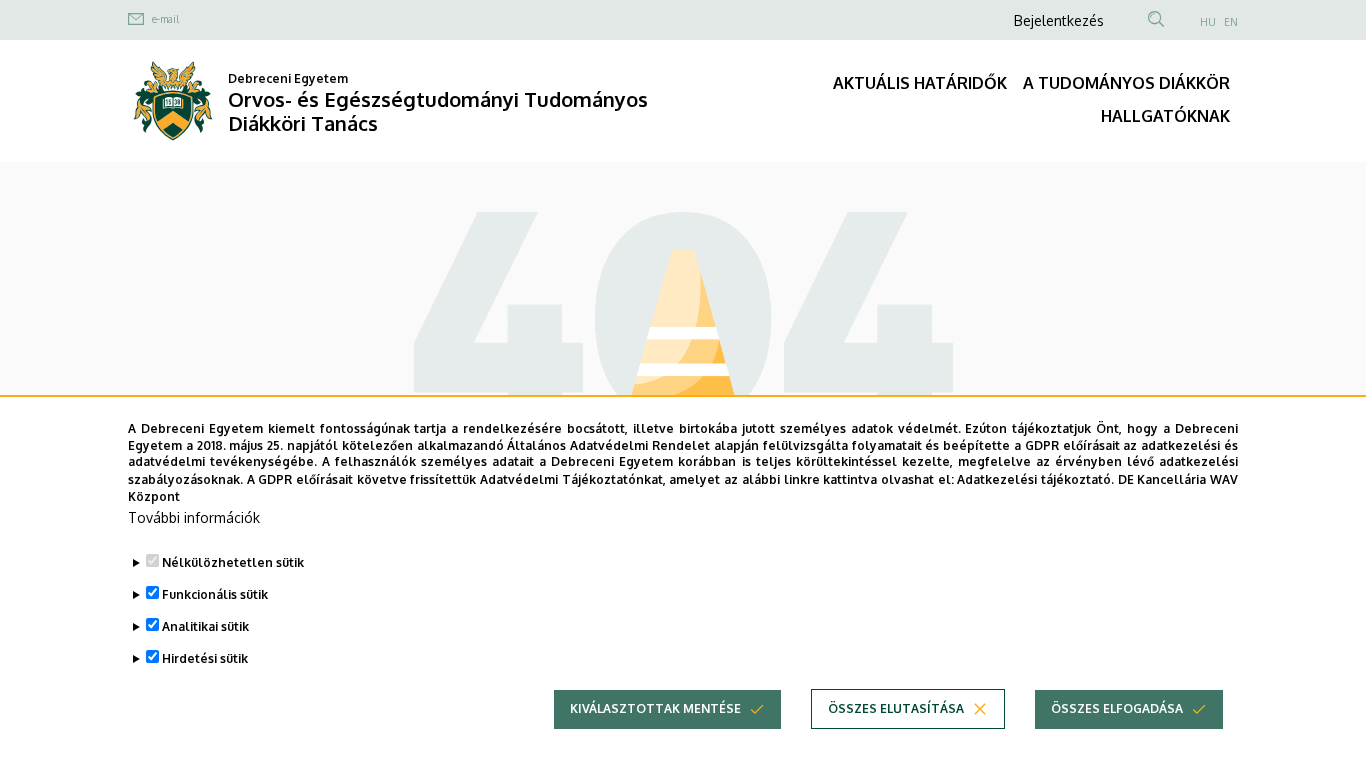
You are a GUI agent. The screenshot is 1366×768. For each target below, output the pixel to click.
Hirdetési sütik (205, 658)
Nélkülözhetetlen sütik (233, 562)
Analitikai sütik (205, 626)
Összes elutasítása (896, 708)
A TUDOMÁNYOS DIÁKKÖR (1126, 83)
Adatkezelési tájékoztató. (1035, 478)
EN (1231, 22)
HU (1208, 22)
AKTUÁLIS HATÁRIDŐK (920, 83)
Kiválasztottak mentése (655, 708)
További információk (194, 517)
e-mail (165, 19)
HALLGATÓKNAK (1165, 116)
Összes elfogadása (1117, 708)
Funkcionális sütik (215, 594)
